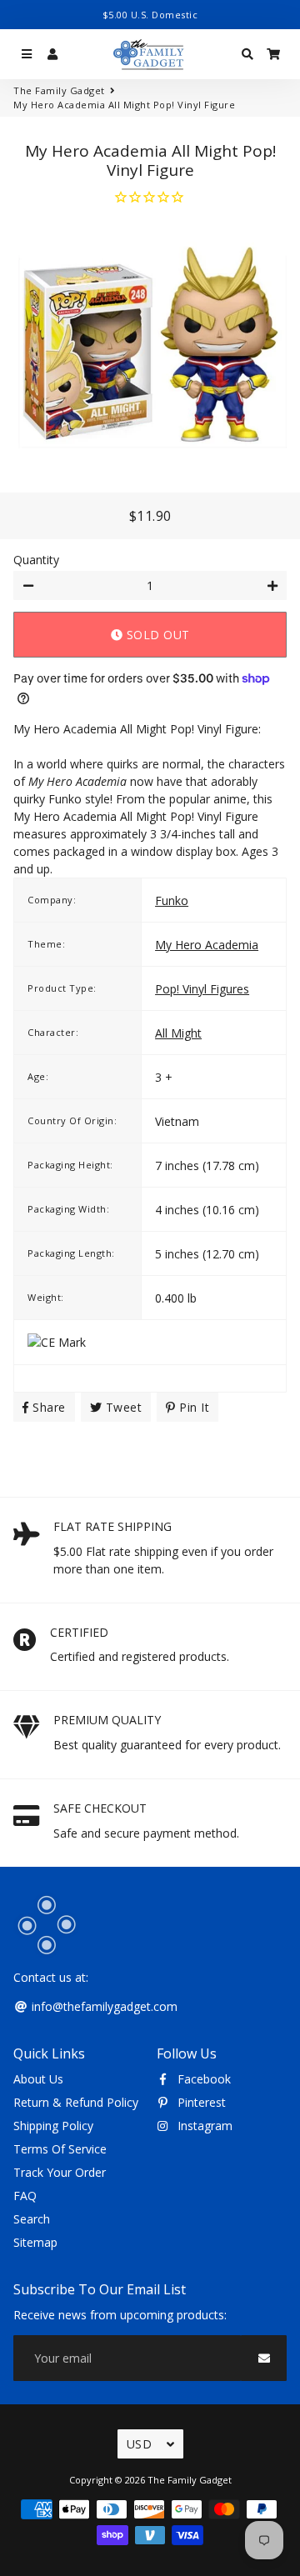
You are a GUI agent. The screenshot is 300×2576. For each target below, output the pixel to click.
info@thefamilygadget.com (103, 2006)
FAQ (25, 2196)
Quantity (36, 560)
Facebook (202, 2079)
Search (32, 2219)
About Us (38, 2079)
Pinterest (200, 2102)
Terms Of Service (60, 2149)
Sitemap (35, 2242)
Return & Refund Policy (76, 2102)
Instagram (203, 2126)
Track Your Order (60, 2172)
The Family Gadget (59, 90)
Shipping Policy (53, 2126)
